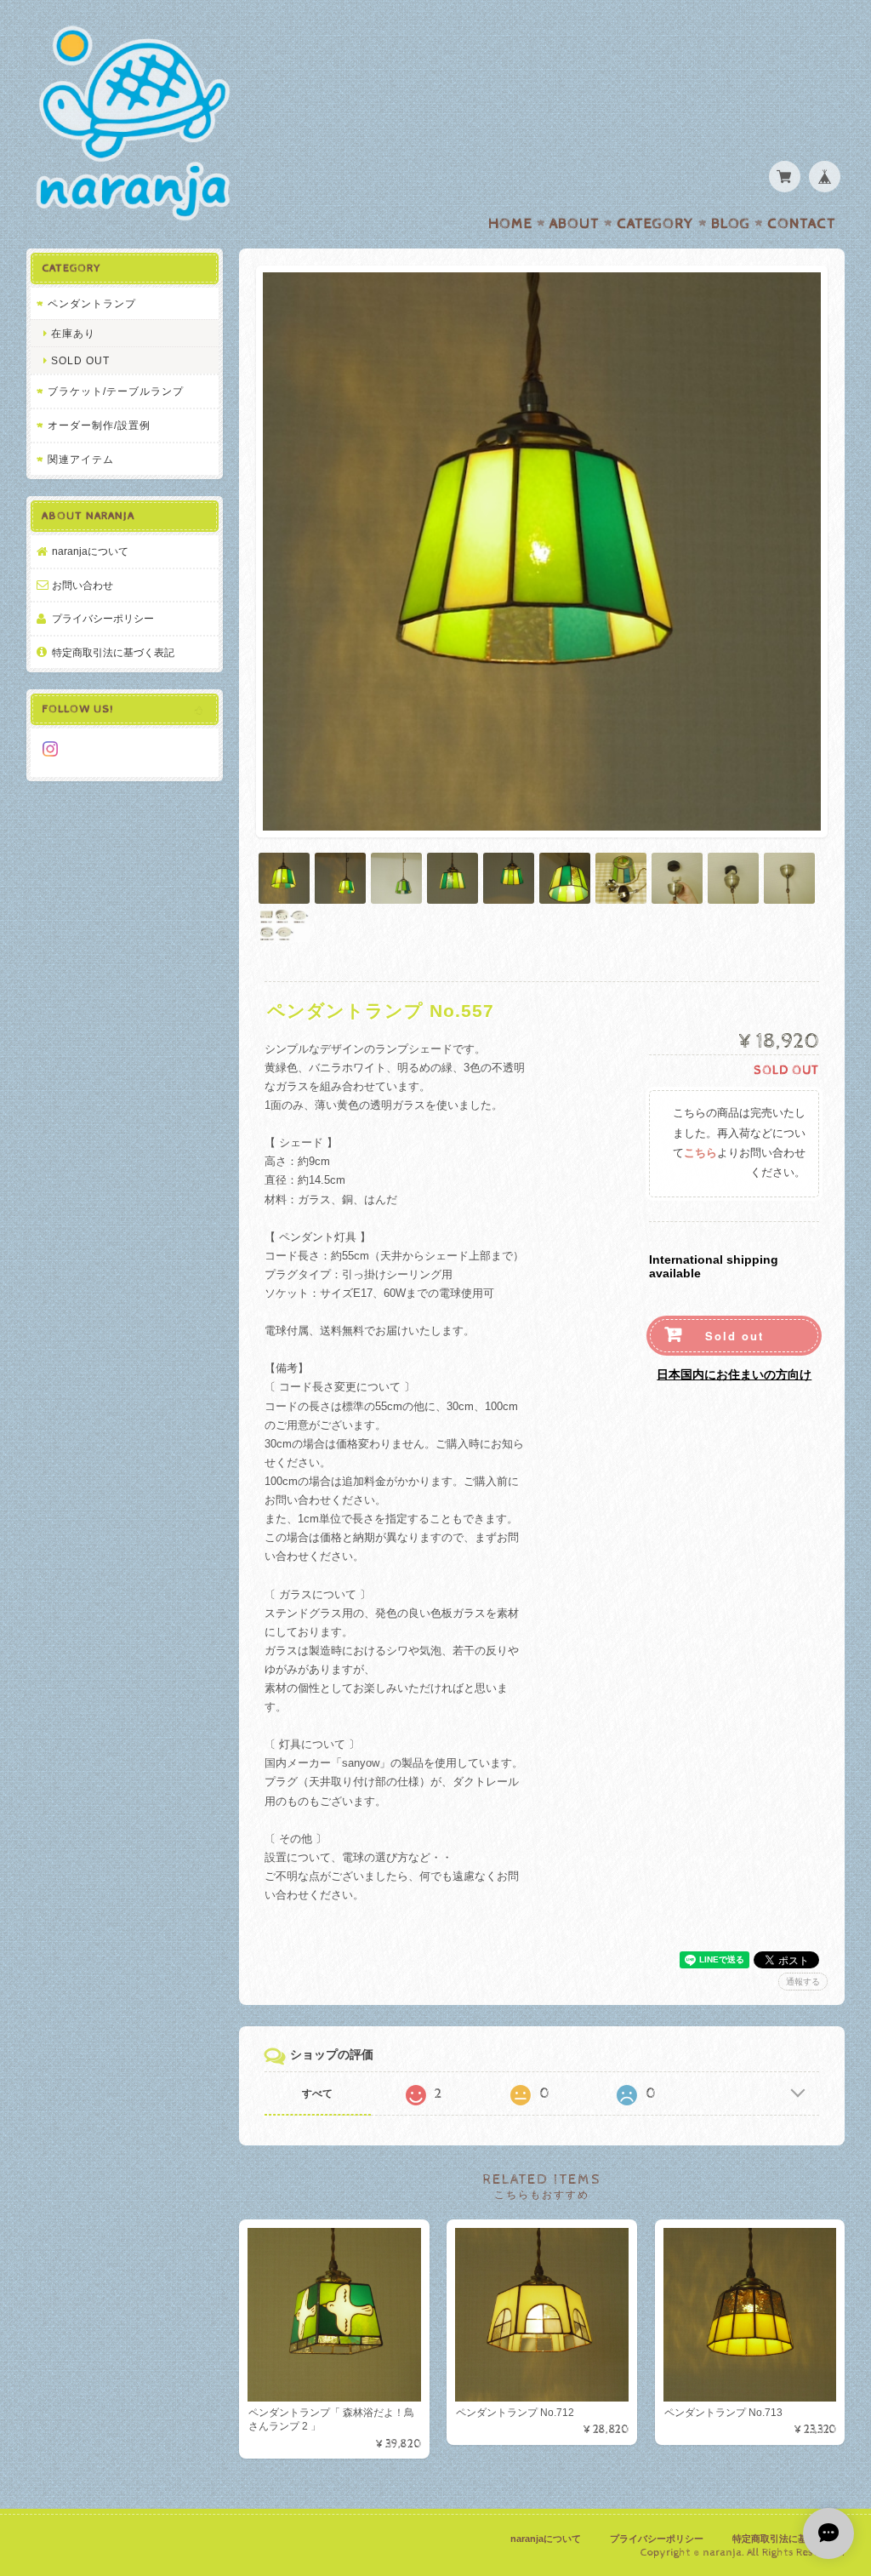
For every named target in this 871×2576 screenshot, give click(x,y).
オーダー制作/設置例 (99, 425)
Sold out (734, 1336)
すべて (317, 2093)
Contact (802, 224)
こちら (700, 1154)
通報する (803, 1982)
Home (510, 224)
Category (655, 224)
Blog (731, 224)
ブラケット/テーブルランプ (116, 391)
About (575, 224)
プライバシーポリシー (103, 618)
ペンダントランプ (92, 303)
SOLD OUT (80, 360)
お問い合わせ (83, 585)
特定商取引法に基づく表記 (113, 652)
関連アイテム (81, 459)
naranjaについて (90, 551)
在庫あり (73, 333)
